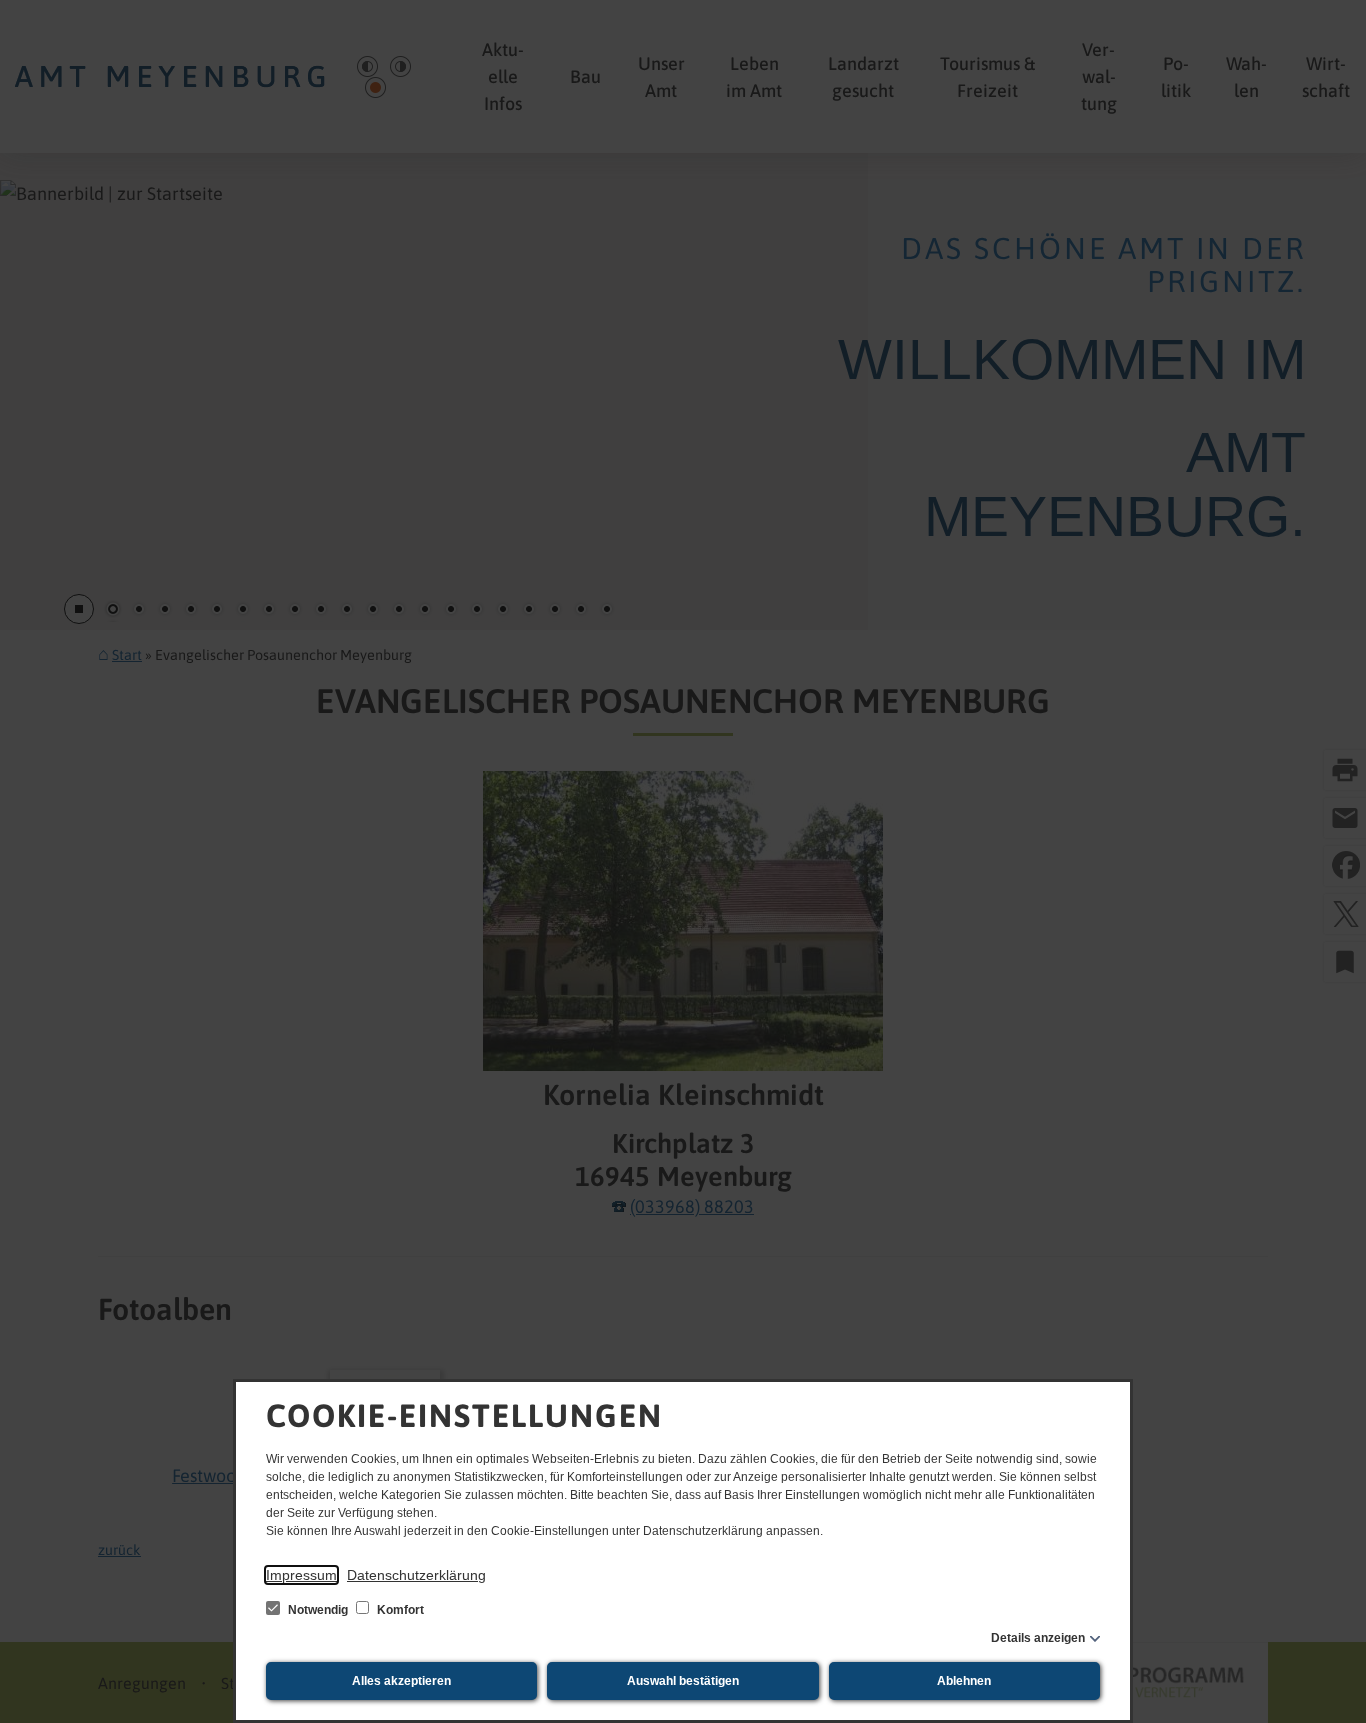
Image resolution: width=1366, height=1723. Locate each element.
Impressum (301, 1575)
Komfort (399, 1610)
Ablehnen (964, 1681)
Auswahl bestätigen (683, 1681)
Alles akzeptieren (401, 1681)
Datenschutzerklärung (416, 1575)
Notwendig (318, 1610)
